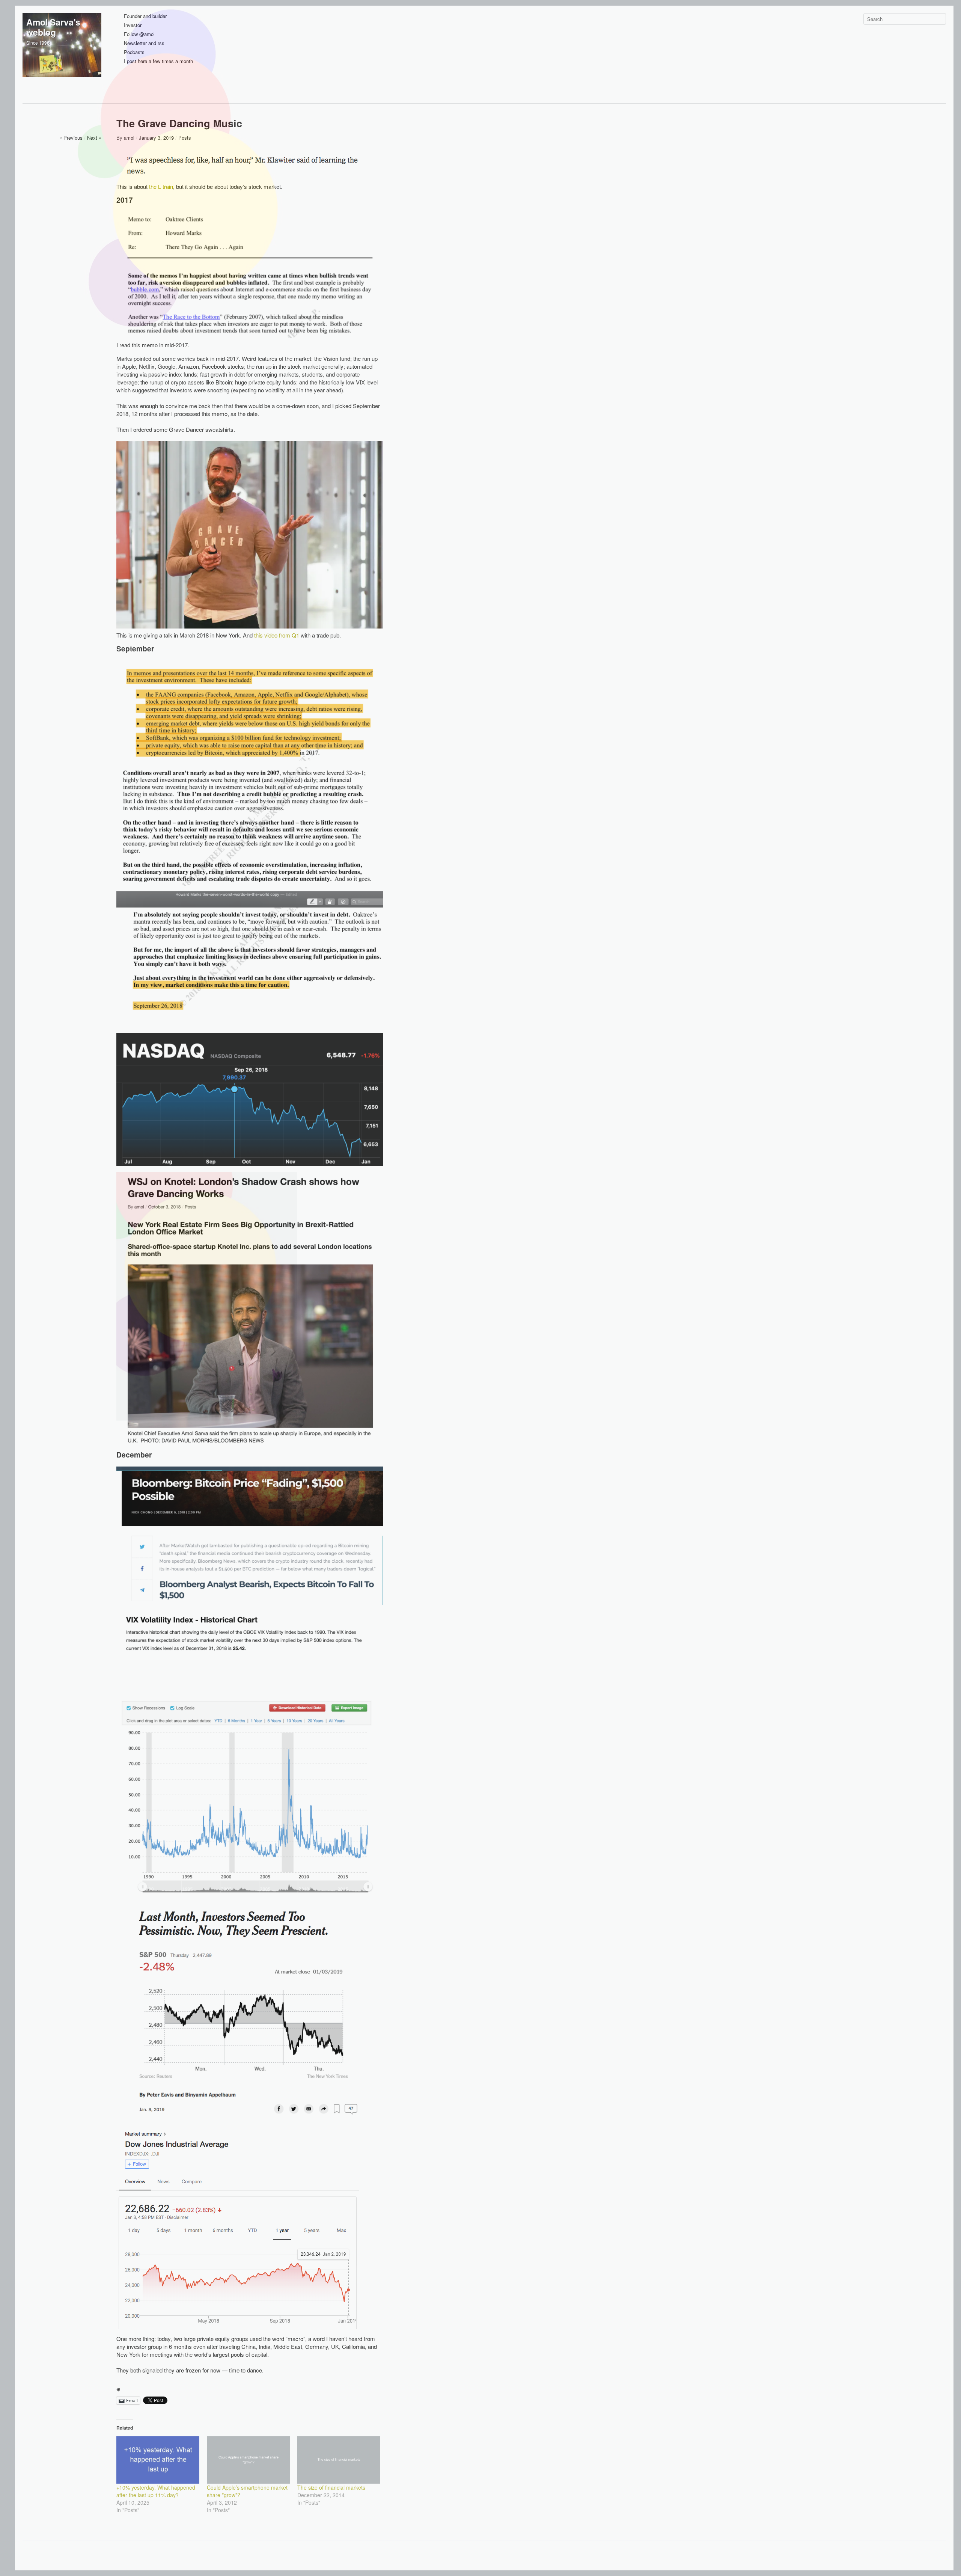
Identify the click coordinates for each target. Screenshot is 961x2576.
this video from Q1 (277, 635)
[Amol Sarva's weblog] (62, 53)
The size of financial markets (331, 2487)
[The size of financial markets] (339, 2460)
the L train (161, 186)
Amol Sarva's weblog (53, 27)
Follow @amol (139, 34)
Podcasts (134, 52)
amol (129, 138)
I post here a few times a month (158, 61)
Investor (133, 25)
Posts (185, 138)
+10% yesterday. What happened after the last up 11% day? (156, 2491)
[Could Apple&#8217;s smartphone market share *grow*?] (248, 2460)
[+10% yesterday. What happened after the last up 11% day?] (158, 2460)
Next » (94, 138)
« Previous (71, 138)
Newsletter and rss (144, 43)
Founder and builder (145, 16)
